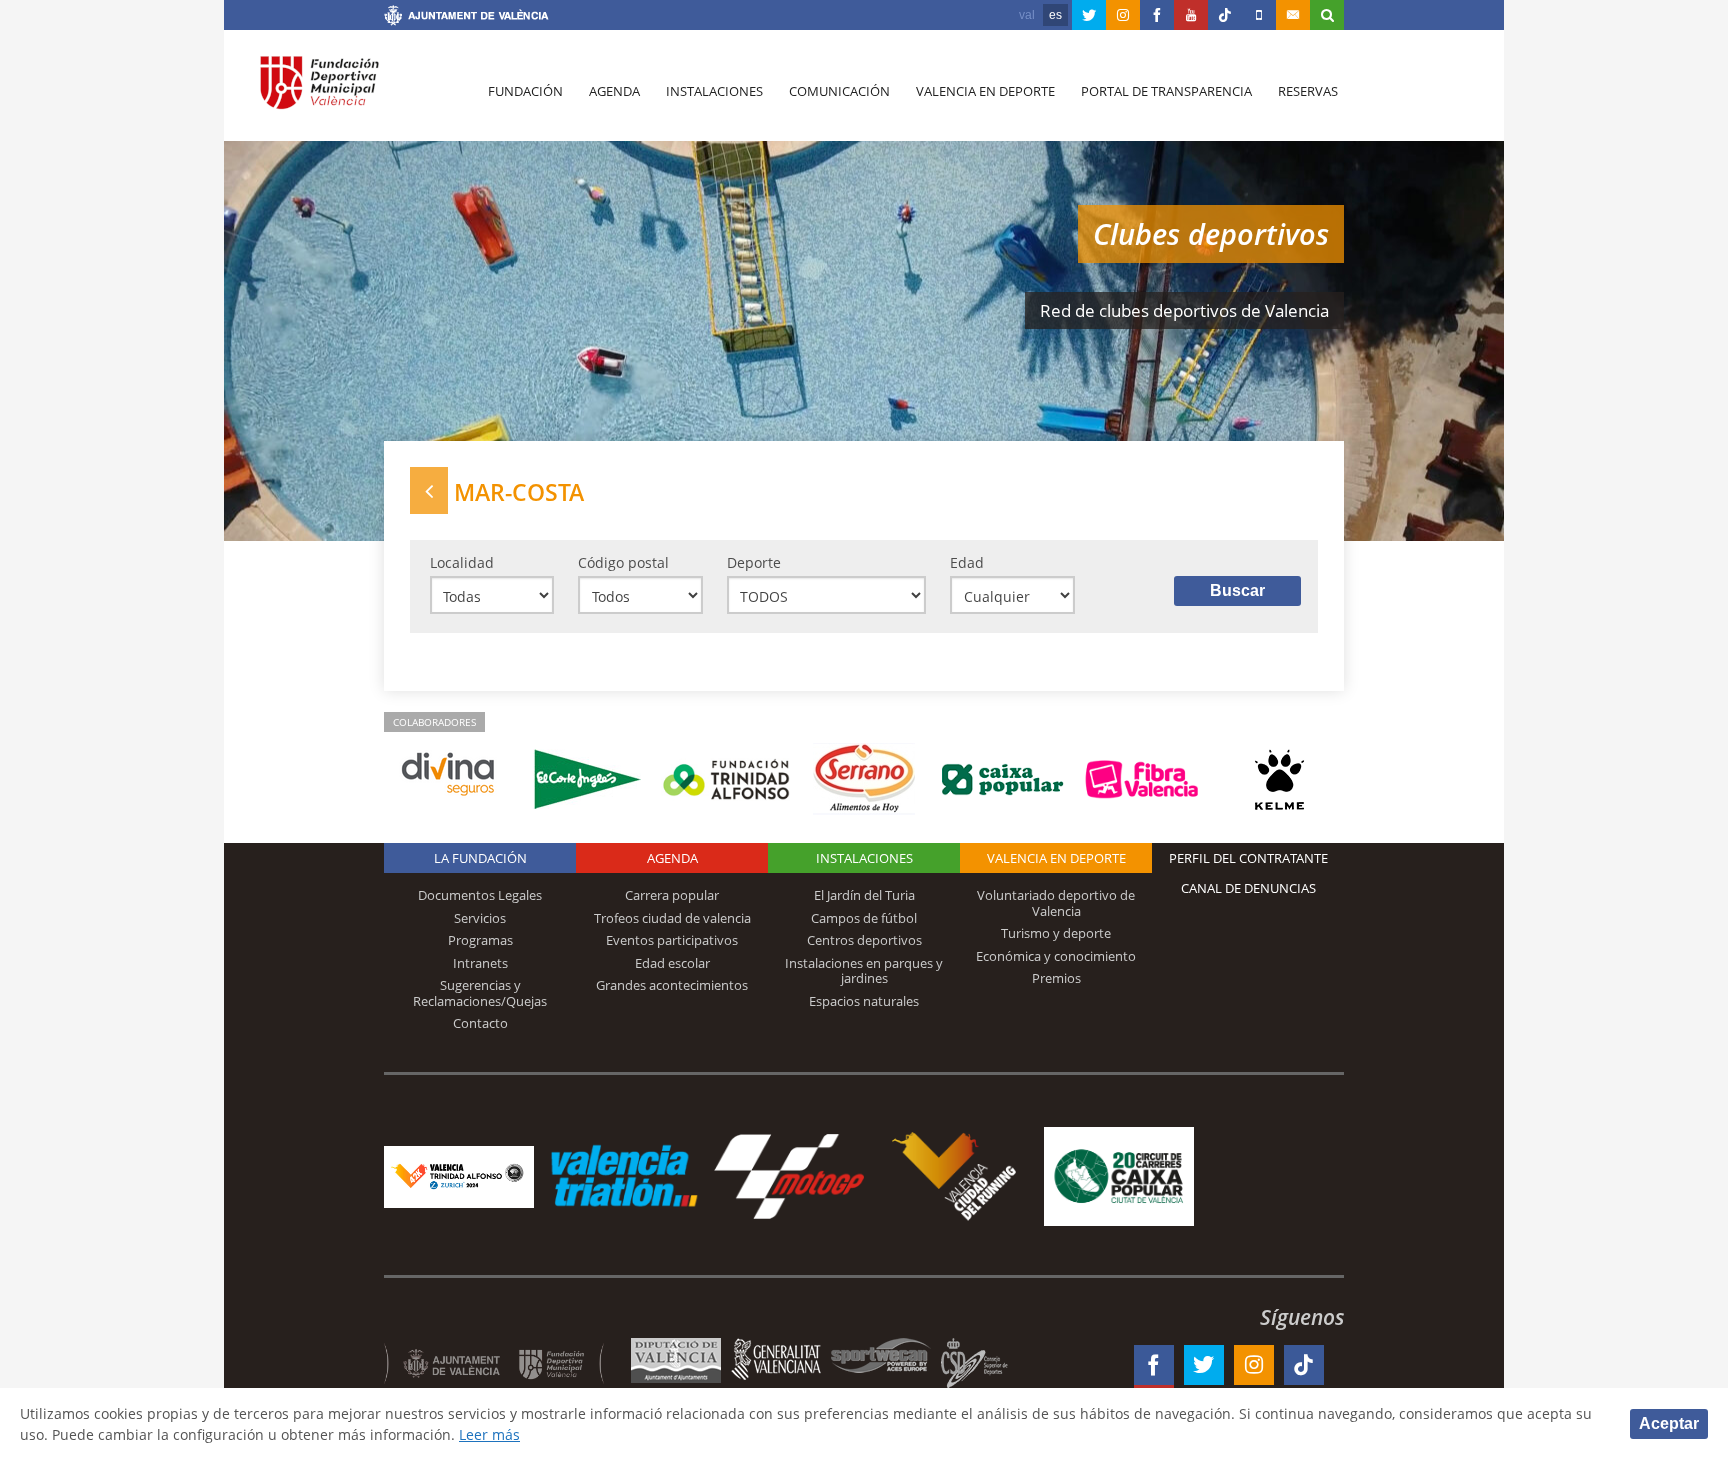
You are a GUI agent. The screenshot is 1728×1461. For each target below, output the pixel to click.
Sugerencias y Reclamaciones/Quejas (480, 993)
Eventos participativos (672, 940)
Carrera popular (672, 895)
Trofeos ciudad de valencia (672, 918)
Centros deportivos (864, 940)
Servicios (480, 918)
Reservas (1308, 91)
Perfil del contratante (1248, 858)
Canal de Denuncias (1248, 888)
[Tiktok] (1225, 15)
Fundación (525, 91)
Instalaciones (714, 91)
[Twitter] (1089, 15)
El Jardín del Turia (864, 895)
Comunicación (839, 91)
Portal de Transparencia (1166, 91)
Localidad (462, 562)
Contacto (480, 1023)
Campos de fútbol (864, 918)
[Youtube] (1191, 15)
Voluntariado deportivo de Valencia (1056, 903)
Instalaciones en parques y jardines (864, 971)
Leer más (489, 1434)
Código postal (623, 562)
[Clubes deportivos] (429, 490)
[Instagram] (1123, 15)
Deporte (754, 562)
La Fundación (480, 858)
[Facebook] (1157, 15)
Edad (967, 562)
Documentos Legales (480, 895)
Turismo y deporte (1056, 933)
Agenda (614, 91)
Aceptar (1669, 1423)
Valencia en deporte (985, 91)
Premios (1056, 978)
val (1027, 15)
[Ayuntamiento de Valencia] (466, 18)
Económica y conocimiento (1056, 956)
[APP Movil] (1259, 15)
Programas (480, 940)
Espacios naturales (864, 1001)
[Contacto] (1293, 15)
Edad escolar (672, 963)
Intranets (480, 963)
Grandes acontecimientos (672, 985)
